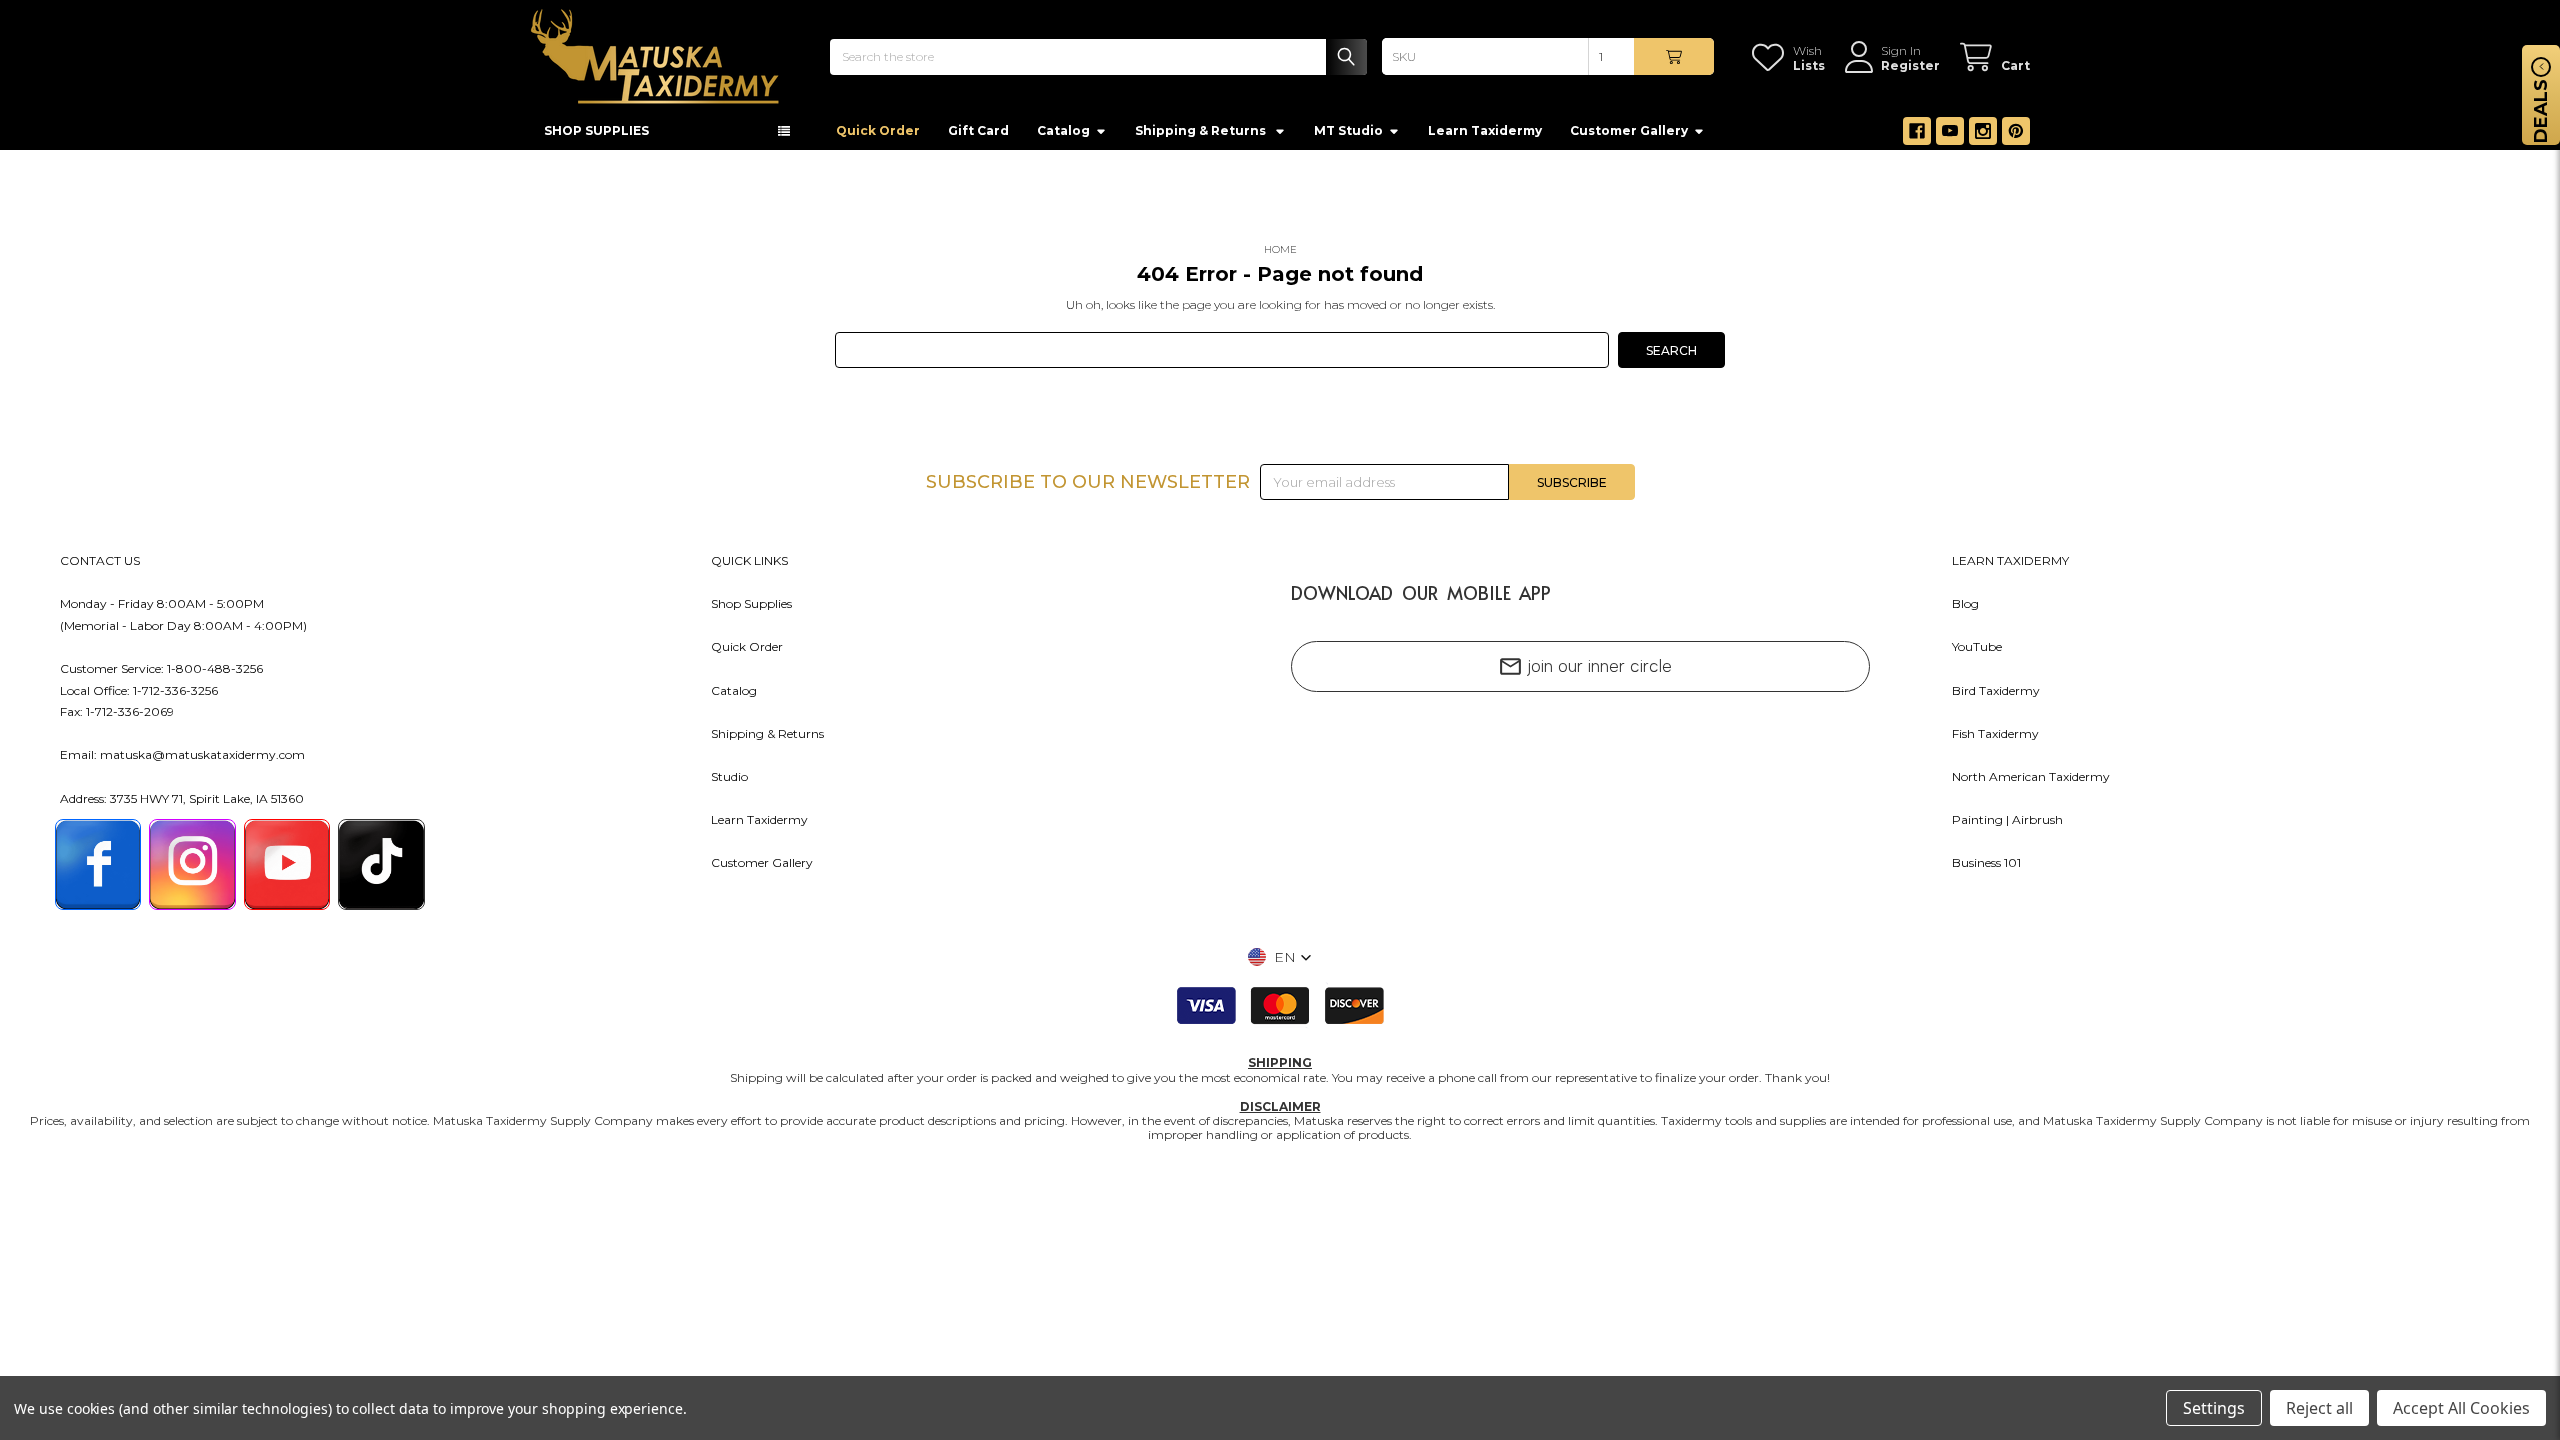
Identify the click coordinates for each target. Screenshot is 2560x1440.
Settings (2214, 1408)
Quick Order (878, 136)
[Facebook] (1917, 137)
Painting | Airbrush (2007, 825)
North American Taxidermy (2031, 782)
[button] (1280, 963)
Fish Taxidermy (1995, 739)
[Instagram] (1983, 137)
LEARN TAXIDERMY (2010, 566)
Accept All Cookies (2461, 1408)
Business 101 (1986, 868)
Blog (1965, 609)
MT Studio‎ (1348, 136)
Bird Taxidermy (1996, 696)
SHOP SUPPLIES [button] (596, 136)
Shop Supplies (751, 609)
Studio (729, 782)
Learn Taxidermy (1485, 136)
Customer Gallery (1629, 136)
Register (1910, 65)
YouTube (1977, 652)
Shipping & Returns (767, 739)
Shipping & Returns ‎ (1202, 136)
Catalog (1063, 136)
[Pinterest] (2016, 137)
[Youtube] (1950, 137)
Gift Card (978, 136)
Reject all (2319, 1408)
